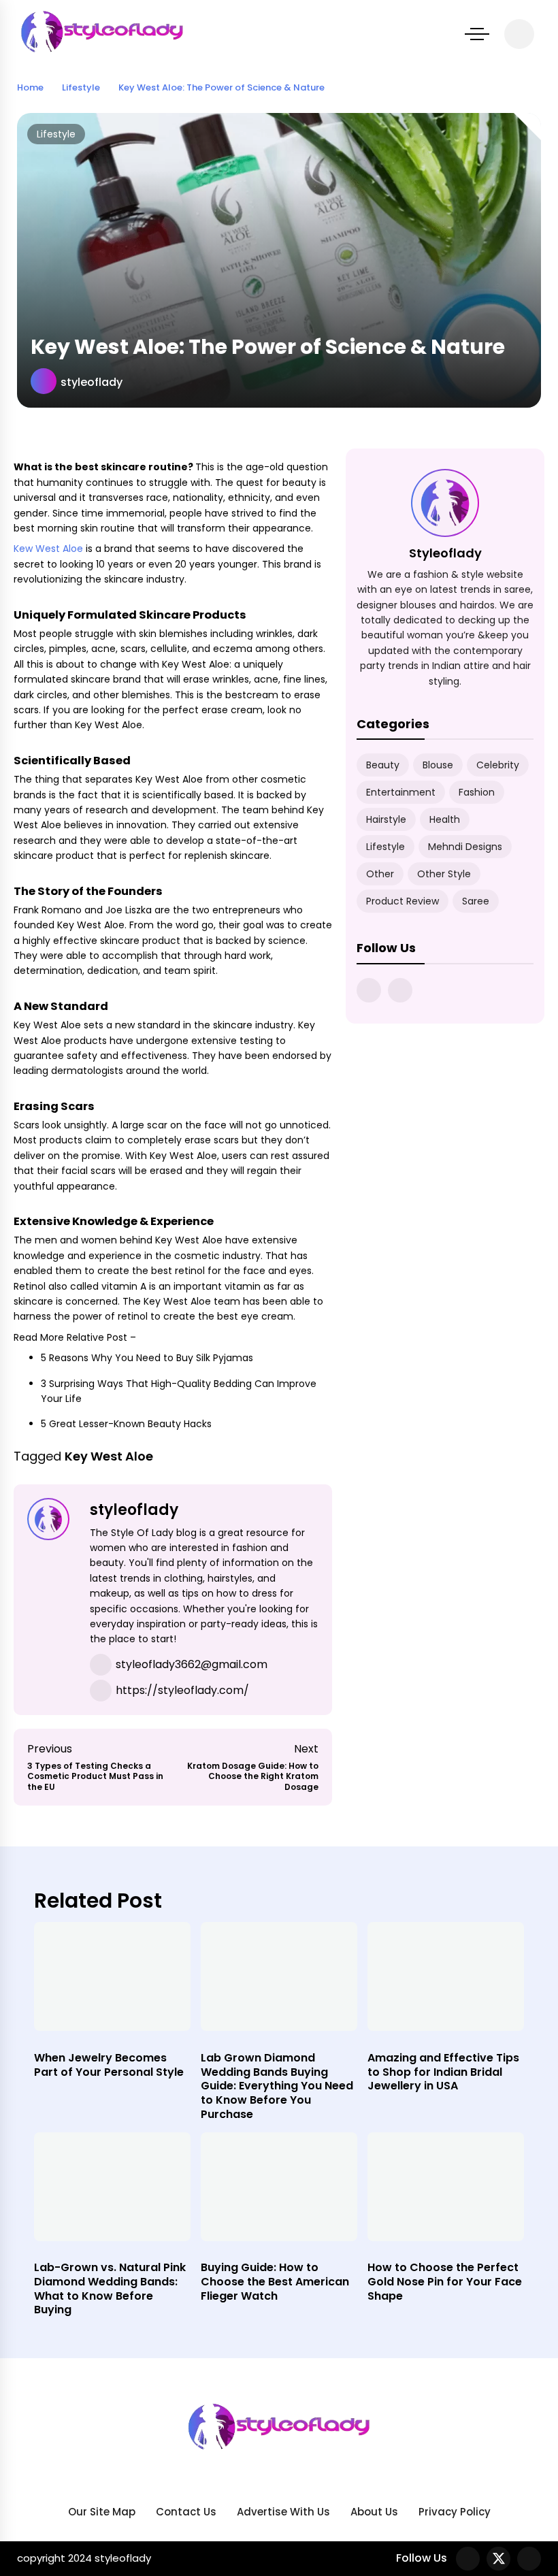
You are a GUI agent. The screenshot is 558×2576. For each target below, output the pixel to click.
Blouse (438, 765)
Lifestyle (56, 134)
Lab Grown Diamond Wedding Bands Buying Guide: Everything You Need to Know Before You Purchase (277, 2086)
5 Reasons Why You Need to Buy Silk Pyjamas (147, 1358)
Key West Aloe (109, 1456)
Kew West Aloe (48, 549)
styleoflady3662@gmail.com (192, 1664)
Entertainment (401, 792)
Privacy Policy (455, 2512)
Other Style (444, 874)
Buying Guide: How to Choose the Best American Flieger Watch (275, 2282)
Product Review (403, 901)
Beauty (383, 765)
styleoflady (92, 382)
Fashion (477, 792)
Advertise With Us (283, 2512)
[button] (477, 34)
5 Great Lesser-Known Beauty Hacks (126, 1424)
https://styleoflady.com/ (182, 1690)
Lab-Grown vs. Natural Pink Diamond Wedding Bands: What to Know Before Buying (110, 2288)
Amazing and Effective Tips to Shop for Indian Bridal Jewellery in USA (443, 2072)
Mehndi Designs (465, 847)
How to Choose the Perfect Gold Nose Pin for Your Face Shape (445, 2282)
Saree (476, 901)
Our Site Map (102, 2512)
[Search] (519, 34)
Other (380, 874)
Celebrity (498, 765)
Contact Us (186, 2512)
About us (374, 2512)
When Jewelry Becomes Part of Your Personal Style (109, 2065)
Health (445, 819)
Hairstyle (386, 819)
